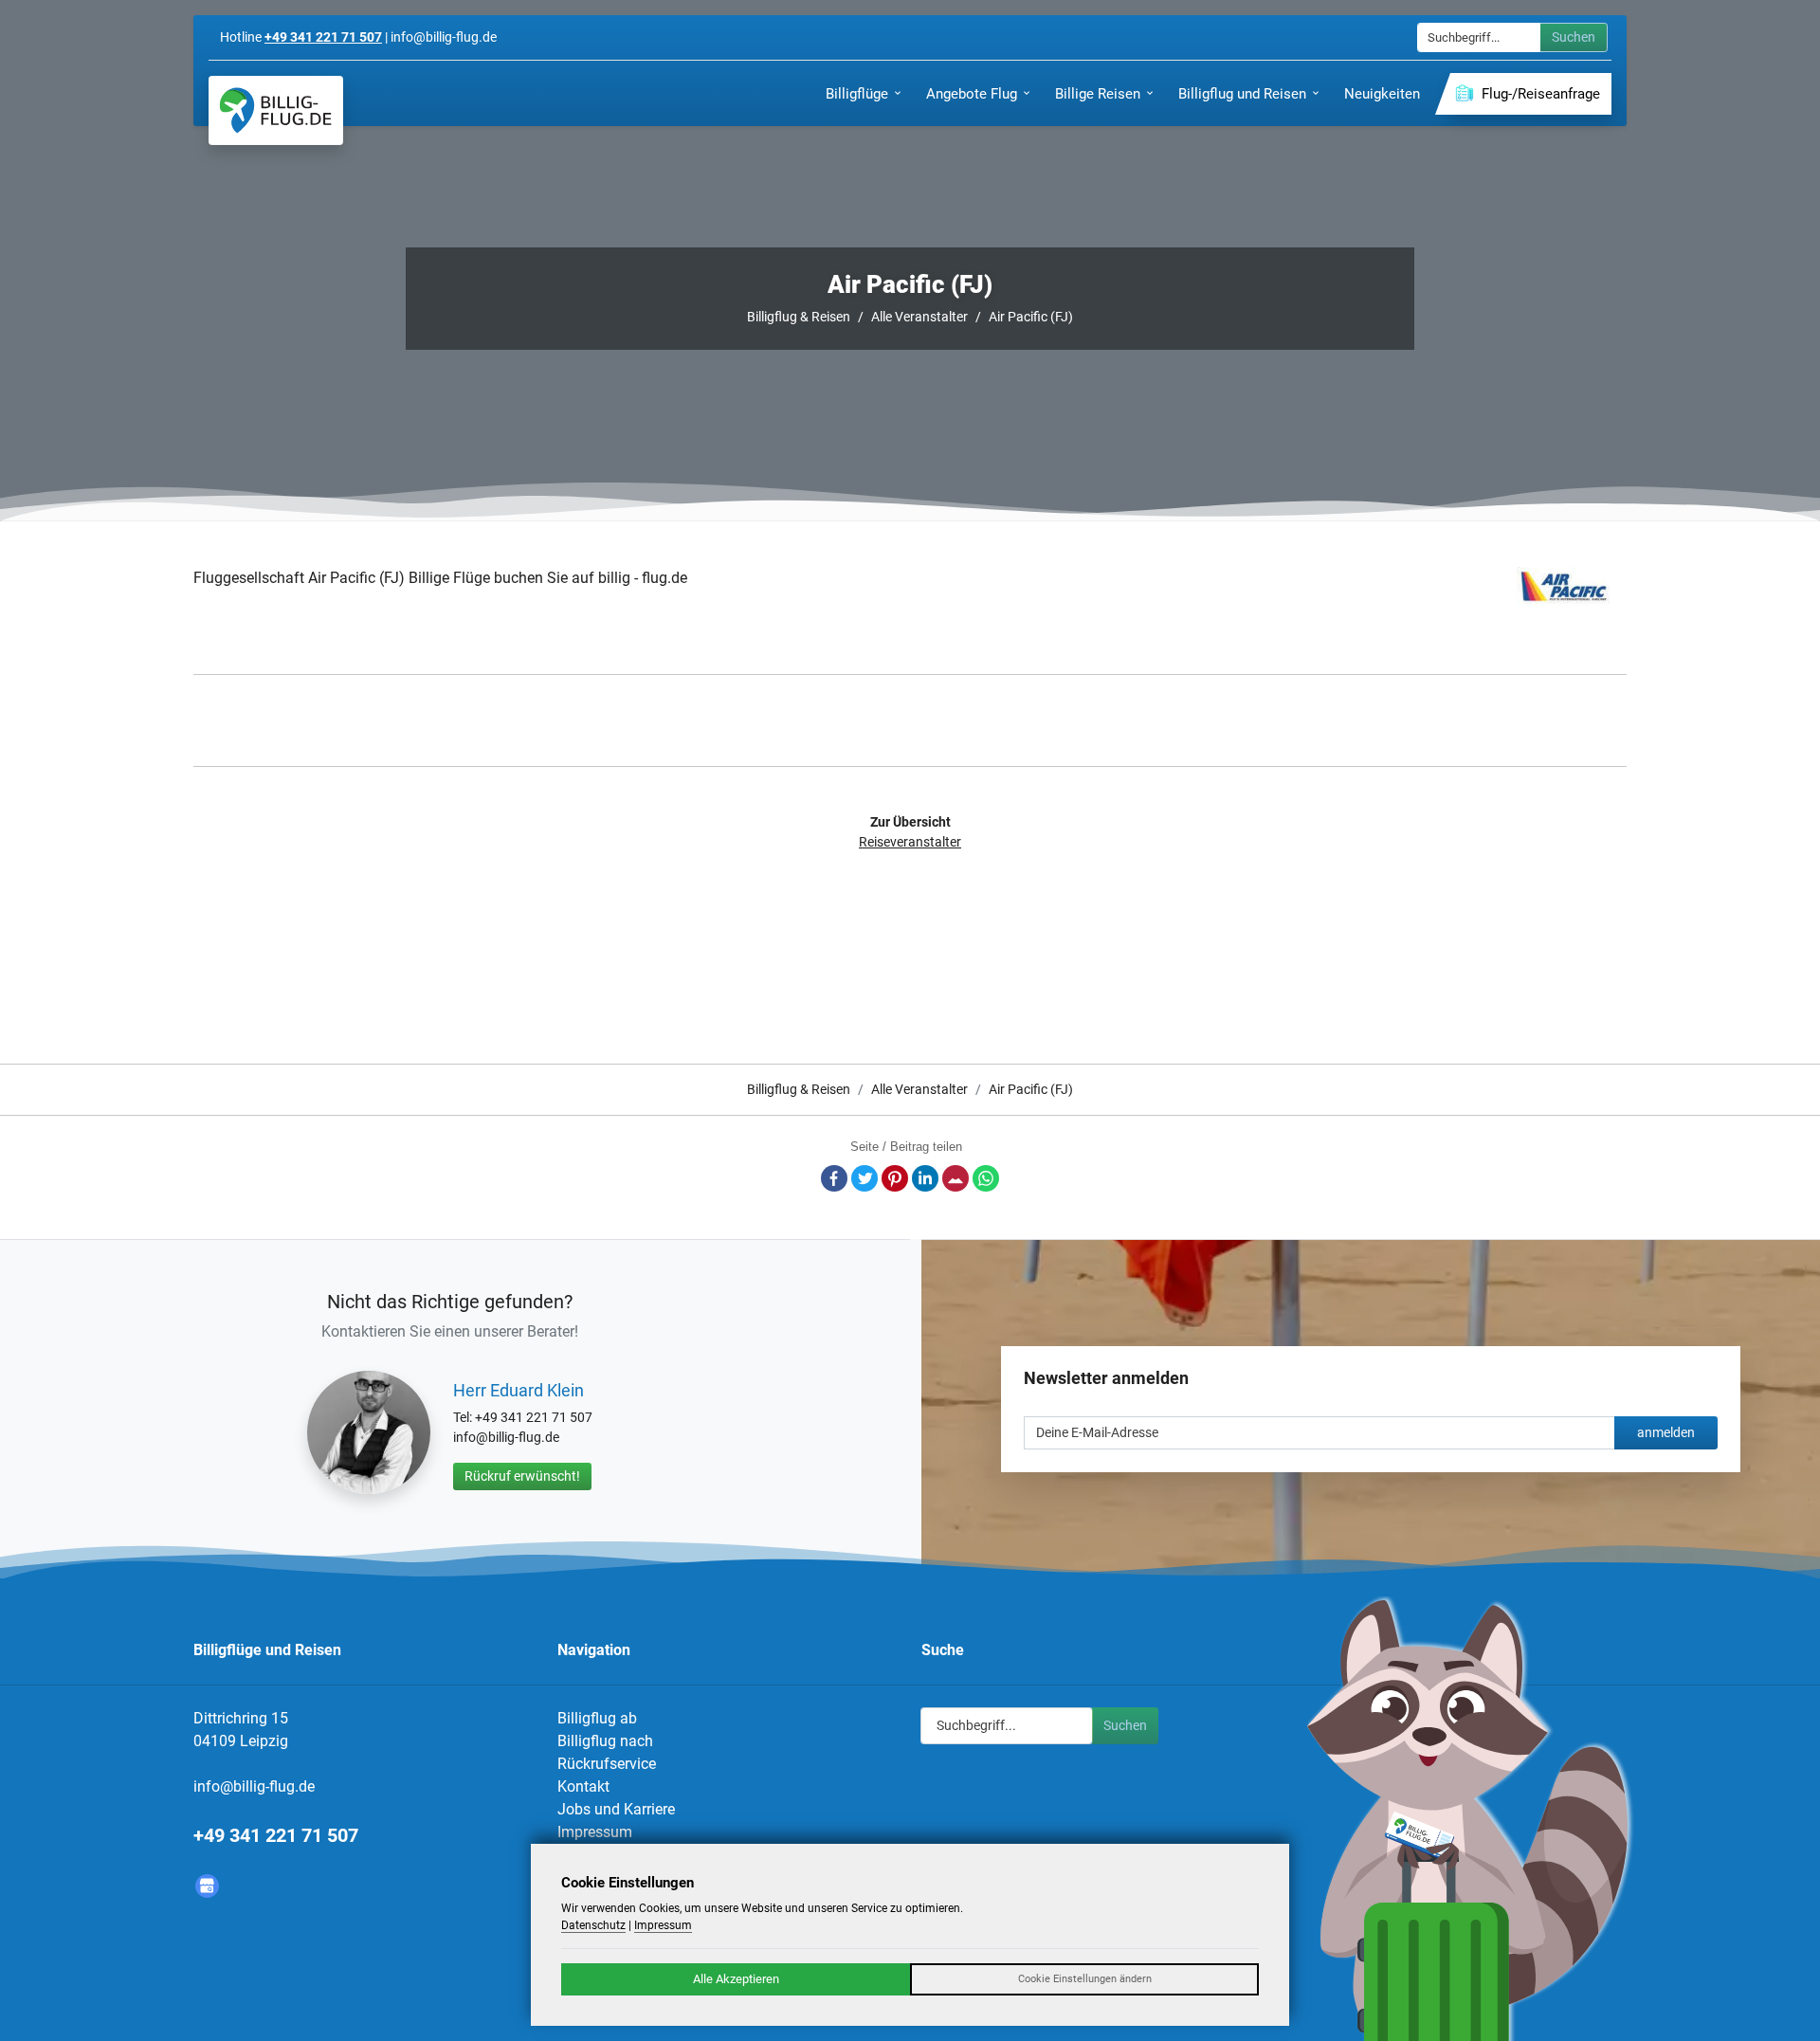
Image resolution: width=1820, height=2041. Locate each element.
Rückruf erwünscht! (522, 1476)
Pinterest (895, 1178)
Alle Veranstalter (919, 317)
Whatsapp (986, 1178)
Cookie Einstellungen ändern (1085, 1979)
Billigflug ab (597, 1718)
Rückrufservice (607, 1764)
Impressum (595, 1832)
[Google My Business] (207, 1886)
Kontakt (583, 1786)
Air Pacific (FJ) (1031, 317)
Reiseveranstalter (910, 842)
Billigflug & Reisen (799, 317)
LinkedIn (925, 1178)
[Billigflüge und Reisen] (276, 110)
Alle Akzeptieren (736, 1979)
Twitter (864, 1178)
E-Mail (955, 1178)
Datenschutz (593, 1925)
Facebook (834, 1178)
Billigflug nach (605, 1741)
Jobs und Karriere (616, 1809)
